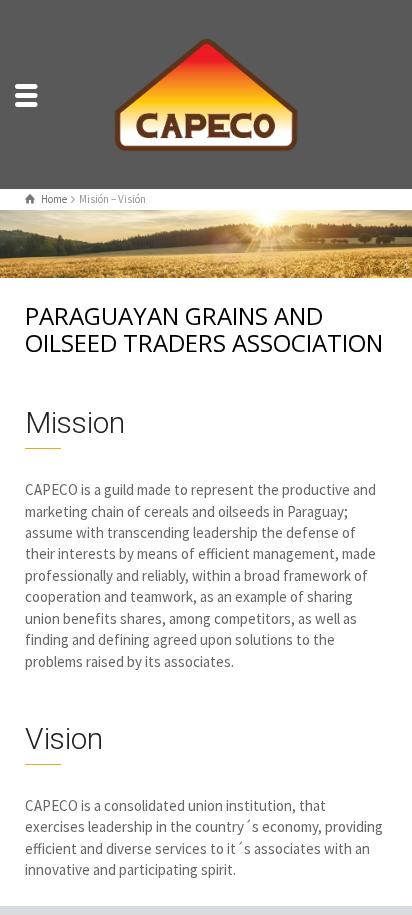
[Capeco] (206, 92)
